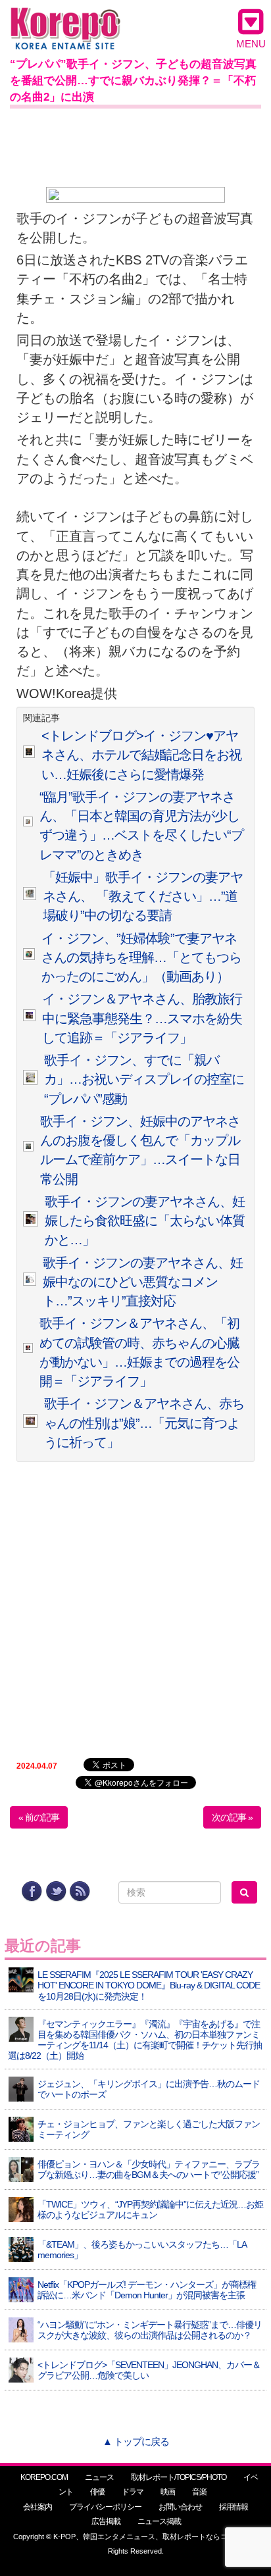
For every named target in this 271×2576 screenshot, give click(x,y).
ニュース (99, 2477)
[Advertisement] (135, 145)
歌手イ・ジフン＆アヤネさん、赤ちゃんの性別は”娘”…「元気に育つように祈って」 (144, 1423)
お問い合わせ (180, 2507)
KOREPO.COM (44, 2477)
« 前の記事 (39, 1817)
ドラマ (133, 2492)
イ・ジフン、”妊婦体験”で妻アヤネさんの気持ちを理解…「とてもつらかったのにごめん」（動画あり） (141, 958)
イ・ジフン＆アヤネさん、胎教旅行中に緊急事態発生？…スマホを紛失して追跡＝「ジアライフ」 (142, 1018)
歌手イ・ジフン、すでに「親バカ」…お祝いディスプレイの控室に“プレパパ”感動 (144, 1079)
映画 (168, 2492)
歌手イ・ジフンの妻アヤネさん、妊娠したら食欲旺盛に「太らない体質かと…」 (145, 1221)
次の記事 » (232, 1817)
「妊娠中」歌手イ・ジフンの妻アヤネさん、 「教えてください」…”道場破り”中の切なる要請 (143, 897)
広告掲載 (106, 2521)
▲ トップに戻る (136, 2441)
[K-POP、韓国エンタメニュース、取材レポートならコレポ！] (65, 19)
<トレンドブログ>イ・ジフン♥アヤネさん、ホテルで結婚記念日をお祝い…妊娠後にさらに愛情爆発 (141, 755)
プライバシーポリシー (105, 2507)
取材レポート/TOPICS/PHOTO (179, 2477)
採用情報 (234, 2507)
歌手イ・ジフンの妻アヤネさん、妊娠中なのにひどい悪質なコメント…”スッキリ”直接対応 (143, 1282)
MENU (251, 44)
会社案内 (37, 2507)
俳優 (97, 2492)
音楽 (199, 2492)
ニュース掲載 (159, 2521)
